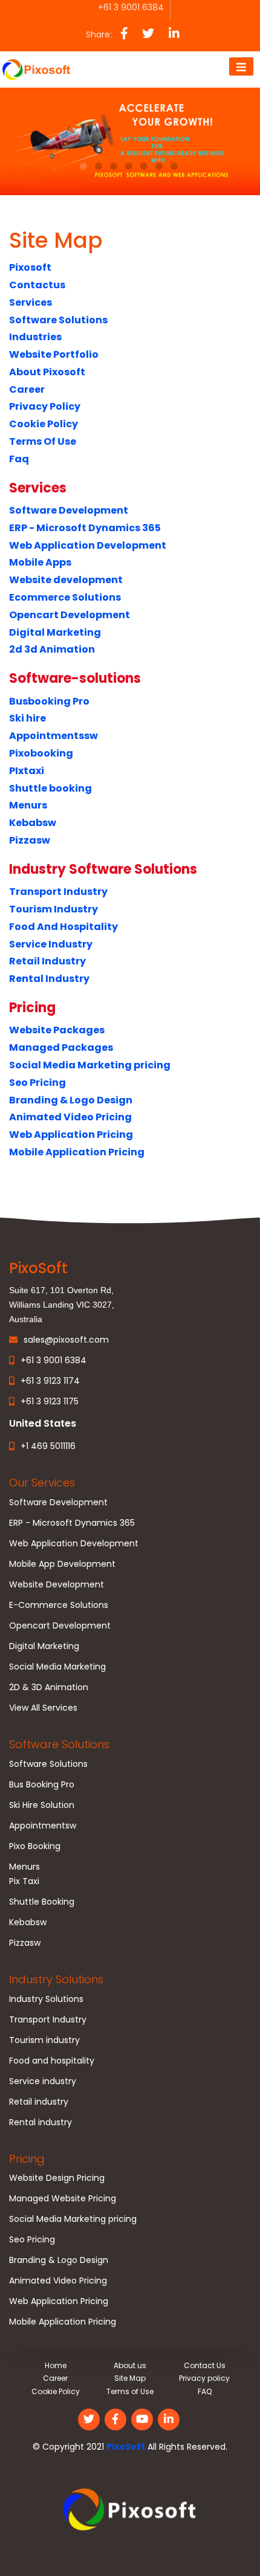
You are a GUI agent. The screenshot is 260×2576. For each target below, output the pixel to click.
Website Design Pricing (57, 2178)
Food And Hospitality (63, 927)
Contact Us (205, 2365)
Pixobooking (41, 753)
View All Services (43, 1708)
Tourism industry (44, 2040)
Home (56, 2365)
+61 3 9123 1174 (50, 1381)
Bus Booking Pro (42, 1784)
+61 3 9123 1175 (50, 1401)
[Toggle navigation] (241, 66)
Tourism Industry (54, 909)
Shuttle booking (50, 788)
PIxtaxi (27, 771)
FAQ (205, 2391)
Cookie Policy (44, 424)
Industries (35, 337)
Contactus (37, 285)
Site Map (130, 2378)
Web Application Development (88, 545)
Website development (66, 580)
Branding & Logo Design (71, 1100)
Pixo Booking (35, 1846)
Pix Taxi (24, 1881)
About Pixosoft (47, 372)
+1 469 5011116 (48, 1446)
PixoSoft (126, 2447)
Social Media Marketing (57, 1667)
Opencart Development (70, 615)
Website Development (57, 1584)
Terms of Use (130, 2391)
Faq (19, 459)
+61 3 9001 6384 (54, 1360)
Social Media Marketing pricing (90, 1065)
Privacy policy (204, 2378)
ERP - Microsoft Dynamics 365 (85, 528)
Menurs (28, 805)
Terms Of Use (43, 441)
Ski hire (28, 718)
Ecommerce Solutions (65, 597)
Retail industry (39, 2102)
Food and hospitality (52, 2061)
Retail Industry (47, 961)
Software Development (69, 510)
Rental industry (41, 2122)
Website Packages (57, 1030)
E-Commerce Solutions (59, 1605)
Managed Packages (61, 1048)
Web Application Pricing (71, 1135)
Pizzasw (30, 840)
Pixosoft (30, 267)
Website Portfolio (54, 354)
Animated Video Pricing (70, 1117)
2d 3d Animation (52, 649)
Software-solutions (75, 678)
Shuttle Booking (42, 1902)
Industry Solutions (56, 1979)
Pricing (32, 1008)
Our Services (42, 1483)
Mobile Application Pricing (77, 1152)
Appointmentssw (54, 736)
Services (31, 302)
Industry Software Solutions (103, 869)
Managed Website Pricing (63, 2198)
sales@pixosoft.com (66, 1340)
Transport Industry (58, 892)
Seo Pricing (37, 1083)
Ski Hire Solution (42, 1805)
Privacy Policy (45, 406)
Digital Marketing (55, 632)
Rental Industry (49, 979)
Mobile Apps (40, 562)
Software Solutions (58, 320)
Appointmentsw (43, 1825)
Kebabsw (33, 823)
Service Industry (51, 944)
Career (27, 389)
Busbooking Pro (49, 701)
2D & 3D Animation (49, 1687)
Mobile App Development (62, 1564)
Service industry (43, 2081)
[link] (130, 2511)
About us (130, 2365)
